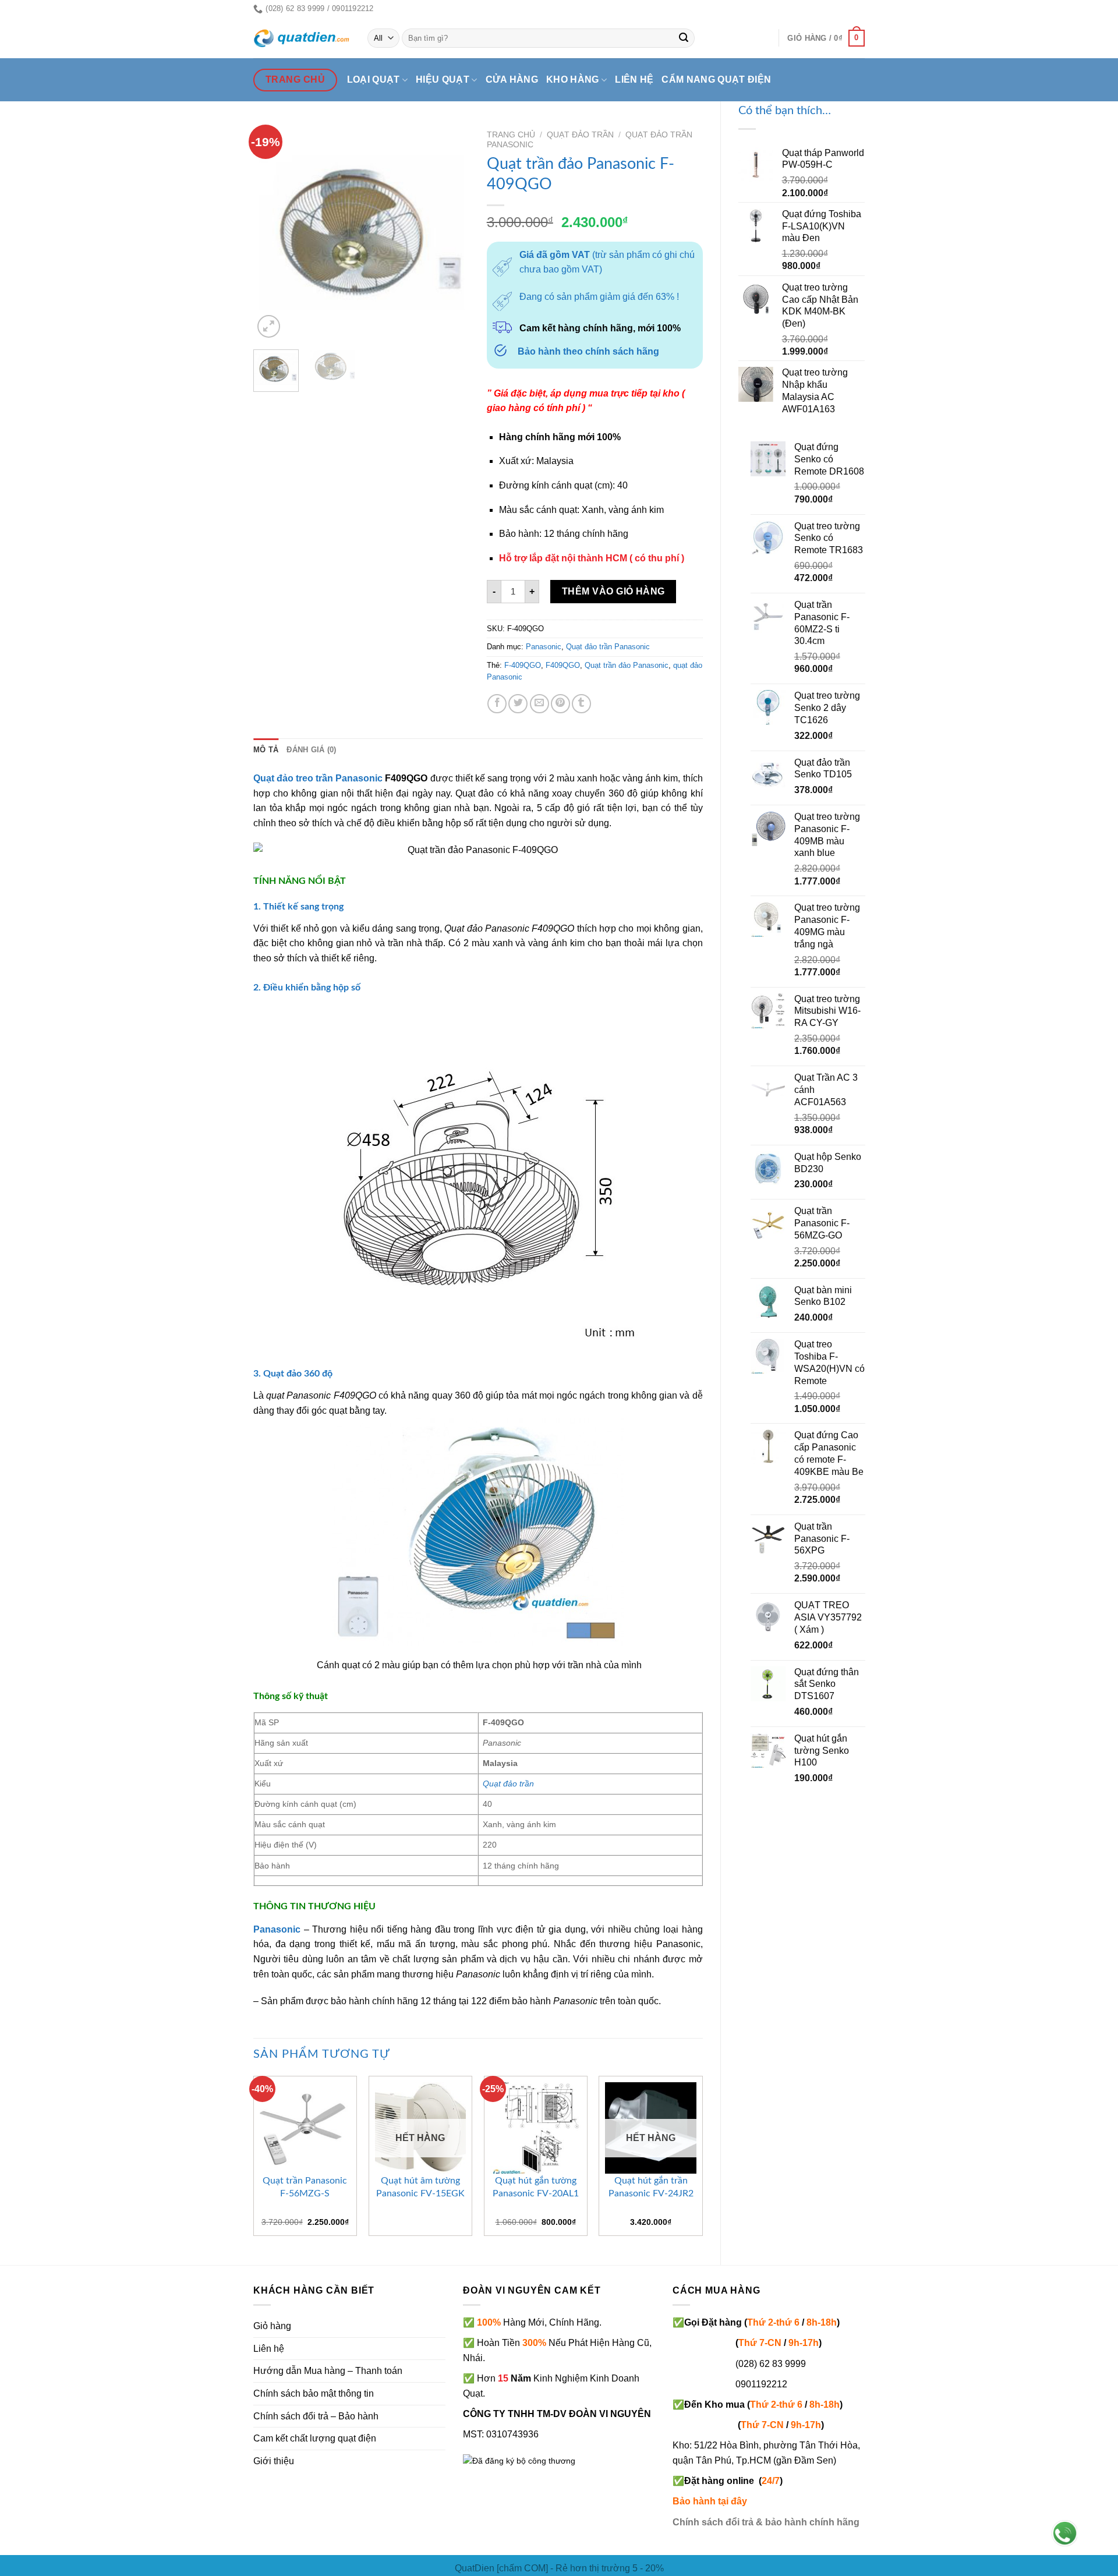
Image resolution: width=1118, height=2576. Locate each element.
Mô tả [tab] (266, 750)
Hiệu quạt (443, 79)
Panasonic (544, 647)
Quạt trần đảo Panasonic (627, 665)
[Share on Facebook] (497, 704)
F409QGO (563, 665)
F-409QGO (523, 665)
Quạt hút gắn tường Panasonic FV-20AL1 (536, 2187)
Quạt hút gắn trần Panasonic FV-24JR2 (651, 2187)
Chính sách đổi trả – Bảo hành (316, 2416)
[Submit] (684, 38)
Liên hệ (634, 79)
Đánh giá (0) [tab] (311, 750)
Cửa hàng (512, 79)
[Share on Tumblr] (581, 704)
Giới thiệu (274, 2461)
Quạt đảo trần (580, 135)
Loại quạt (374, 79)
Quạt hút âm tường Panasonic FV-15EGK (420, 2187)
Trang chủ (511, 135)
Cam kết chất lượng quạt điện (315, 2438)
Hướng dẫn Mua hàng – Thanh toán (328, 2371)
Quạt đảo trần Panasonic (608, 647)
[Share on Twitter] (518, 704)
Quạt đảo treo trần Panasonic (318, 778)
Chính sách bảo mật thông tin (314, 2393)
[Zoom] (269, 326)
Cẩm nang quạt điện (716, 79)
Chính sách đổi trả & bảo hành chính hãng (766, 2522)
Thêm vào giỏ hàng (613, 591)
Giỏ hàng (272, 2326)
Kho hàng (573, 79)
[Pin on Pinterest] (560, 704)
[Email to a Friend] (539, 704)
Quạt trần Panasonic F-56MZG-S (305, 2187)
